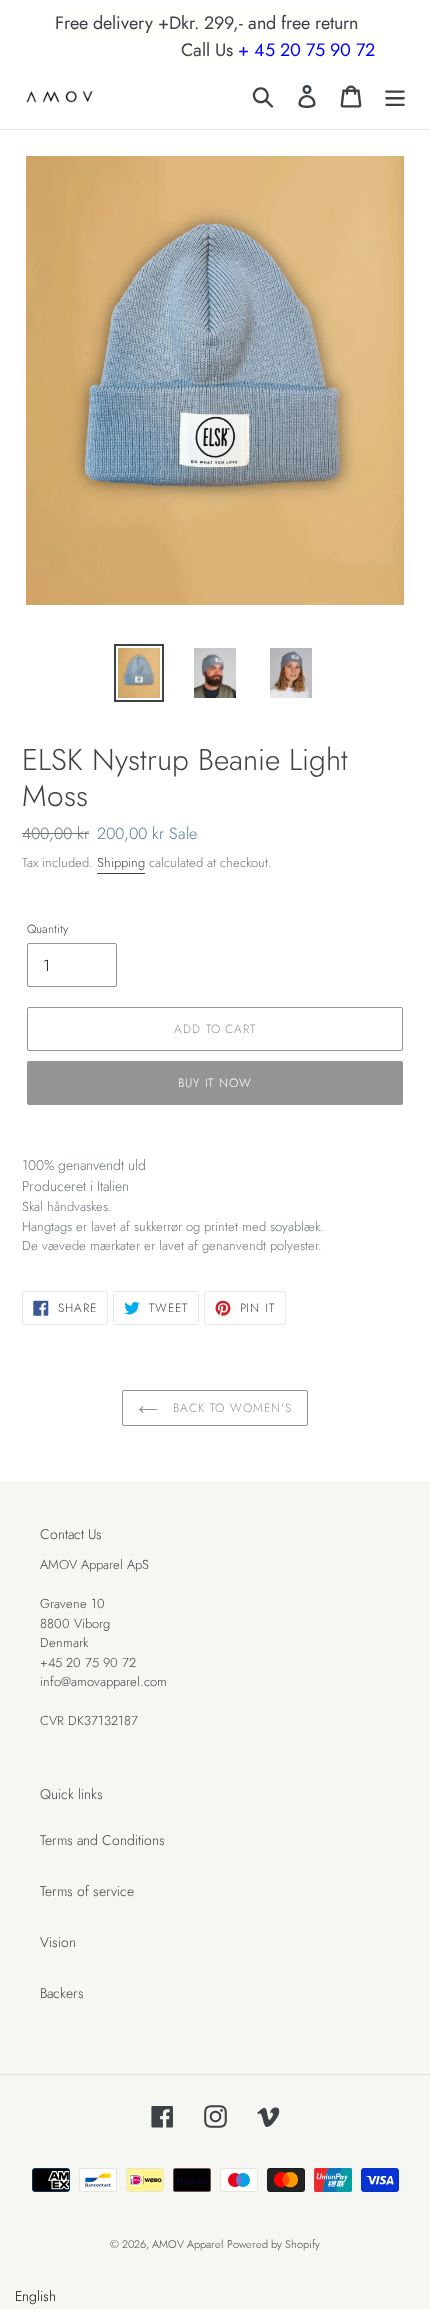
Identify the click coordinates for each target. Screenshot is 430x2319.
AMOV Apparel (187, 2244)
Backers (62, 1993)
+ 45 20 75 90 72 (306, 50)
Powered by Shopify (273, 2244)
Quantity (47, 928)
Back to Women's (229, 1408)
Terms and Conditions (102, 1840)
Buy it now (215, 1083)
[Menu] (395, 96)
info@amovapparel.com (103, 1681)
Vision (58, 1942)
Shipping (121, 862)
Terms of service (87, 1891)
